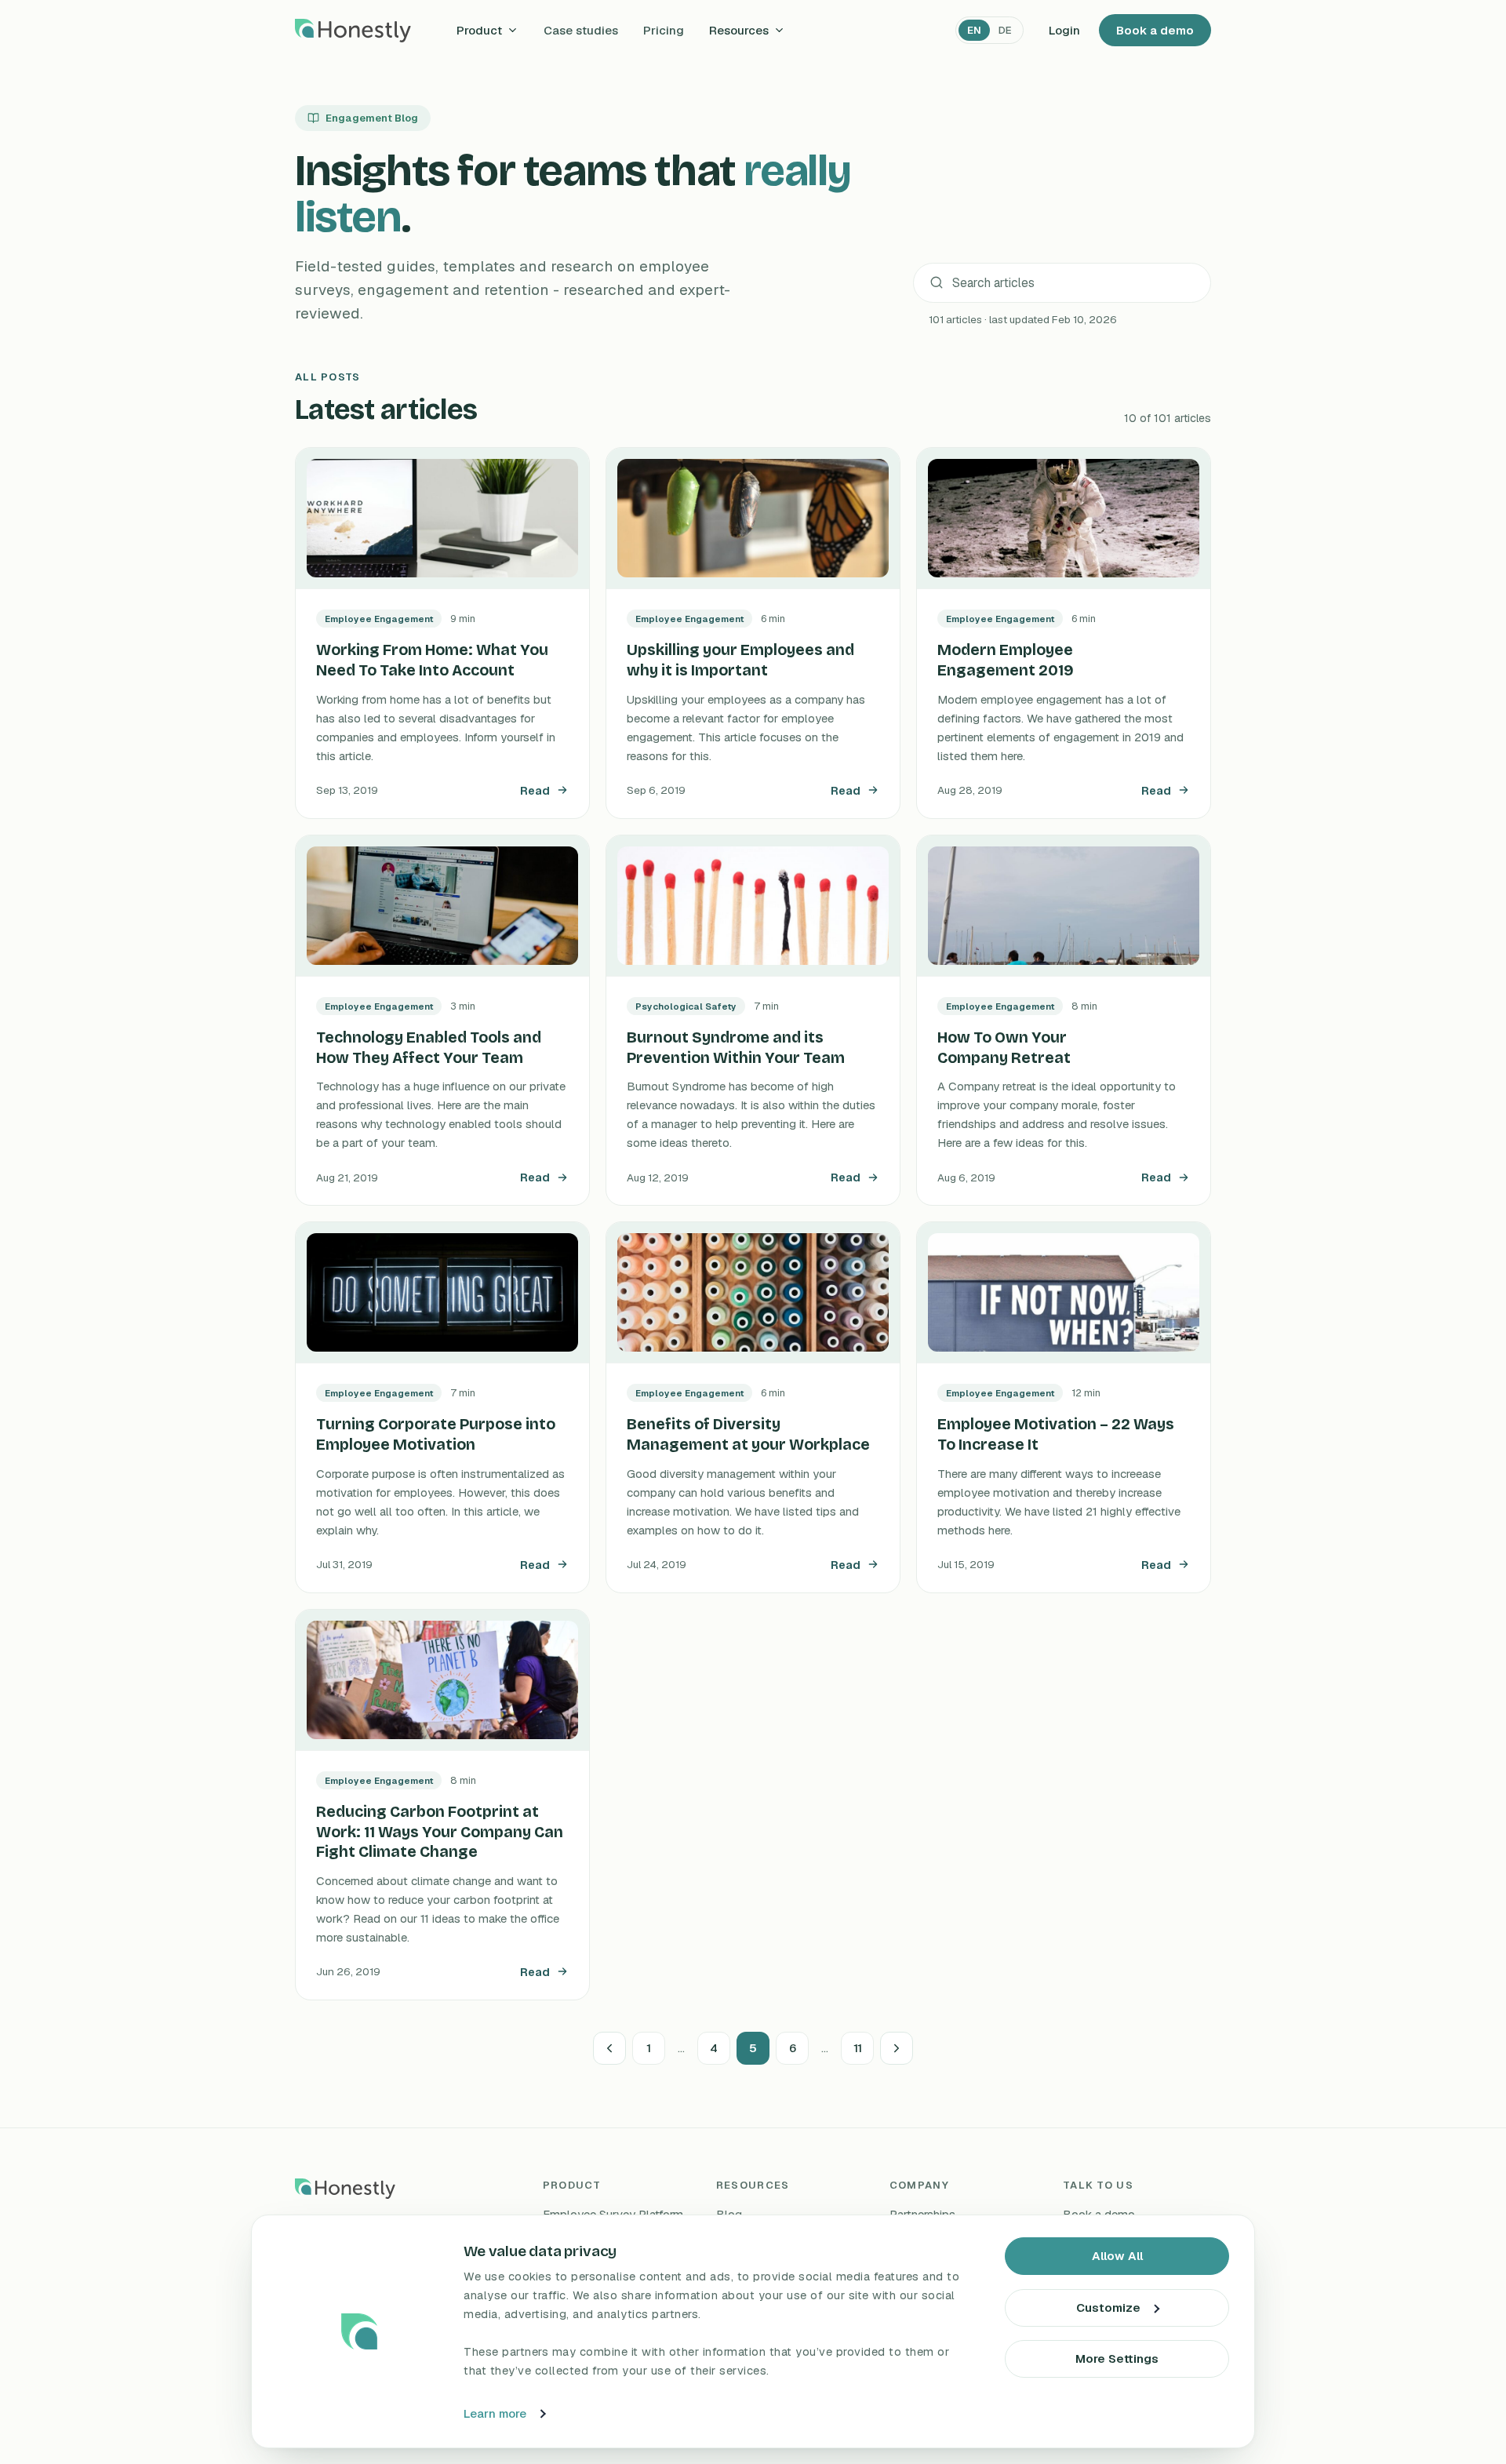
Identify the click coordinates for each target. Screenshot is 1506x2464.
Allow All (1117, 2256)
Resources (739, 30)
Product (479, 30)
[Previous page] (609, 2048)
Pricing (664, 30)
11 (858, 2048)
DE (1005, 30)
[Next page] (897, 2048)
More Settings (1117, 2358)
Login (1064, 30)
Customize (1108, 2307)
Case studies (581, 30)
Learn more (495, 2413)
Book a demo (1155, 30)
